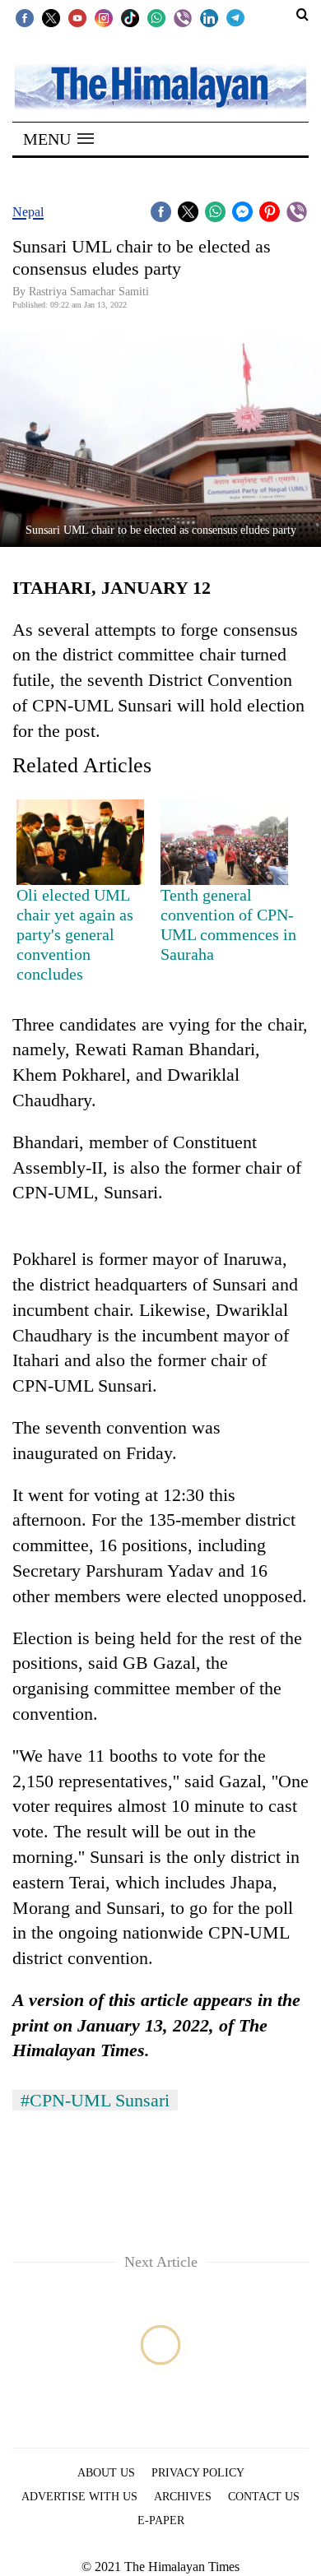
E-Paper (161, 2520)
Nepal (28, 212)
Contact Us (264, 2497)
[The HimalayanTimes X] (51, 17)
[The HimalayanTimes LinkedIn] (209, 17)
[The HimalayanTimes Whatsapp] (156, 17)
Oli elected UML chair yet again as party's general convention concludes (75, 934)
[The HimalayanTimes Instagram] (104, 17)
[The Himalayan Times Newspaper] (160, 86)
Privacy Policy (198, 2473)
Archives (183, 2497)
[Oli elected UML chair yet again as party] (80, 842)
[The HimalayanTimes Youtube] (77, 17)
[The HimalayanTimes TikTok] (130, 17)
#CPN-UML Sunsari (95, 2100)
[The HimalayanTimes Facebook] (25, 17)
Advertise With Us (79, 2497)
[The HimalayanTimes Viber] (183, 17)
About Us (106, 2473)
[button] (58, 139)
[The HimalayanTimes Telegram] (235, 17)
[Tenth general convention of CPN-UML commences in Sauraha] (224, 842)
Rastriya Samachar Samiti (89, 292)
